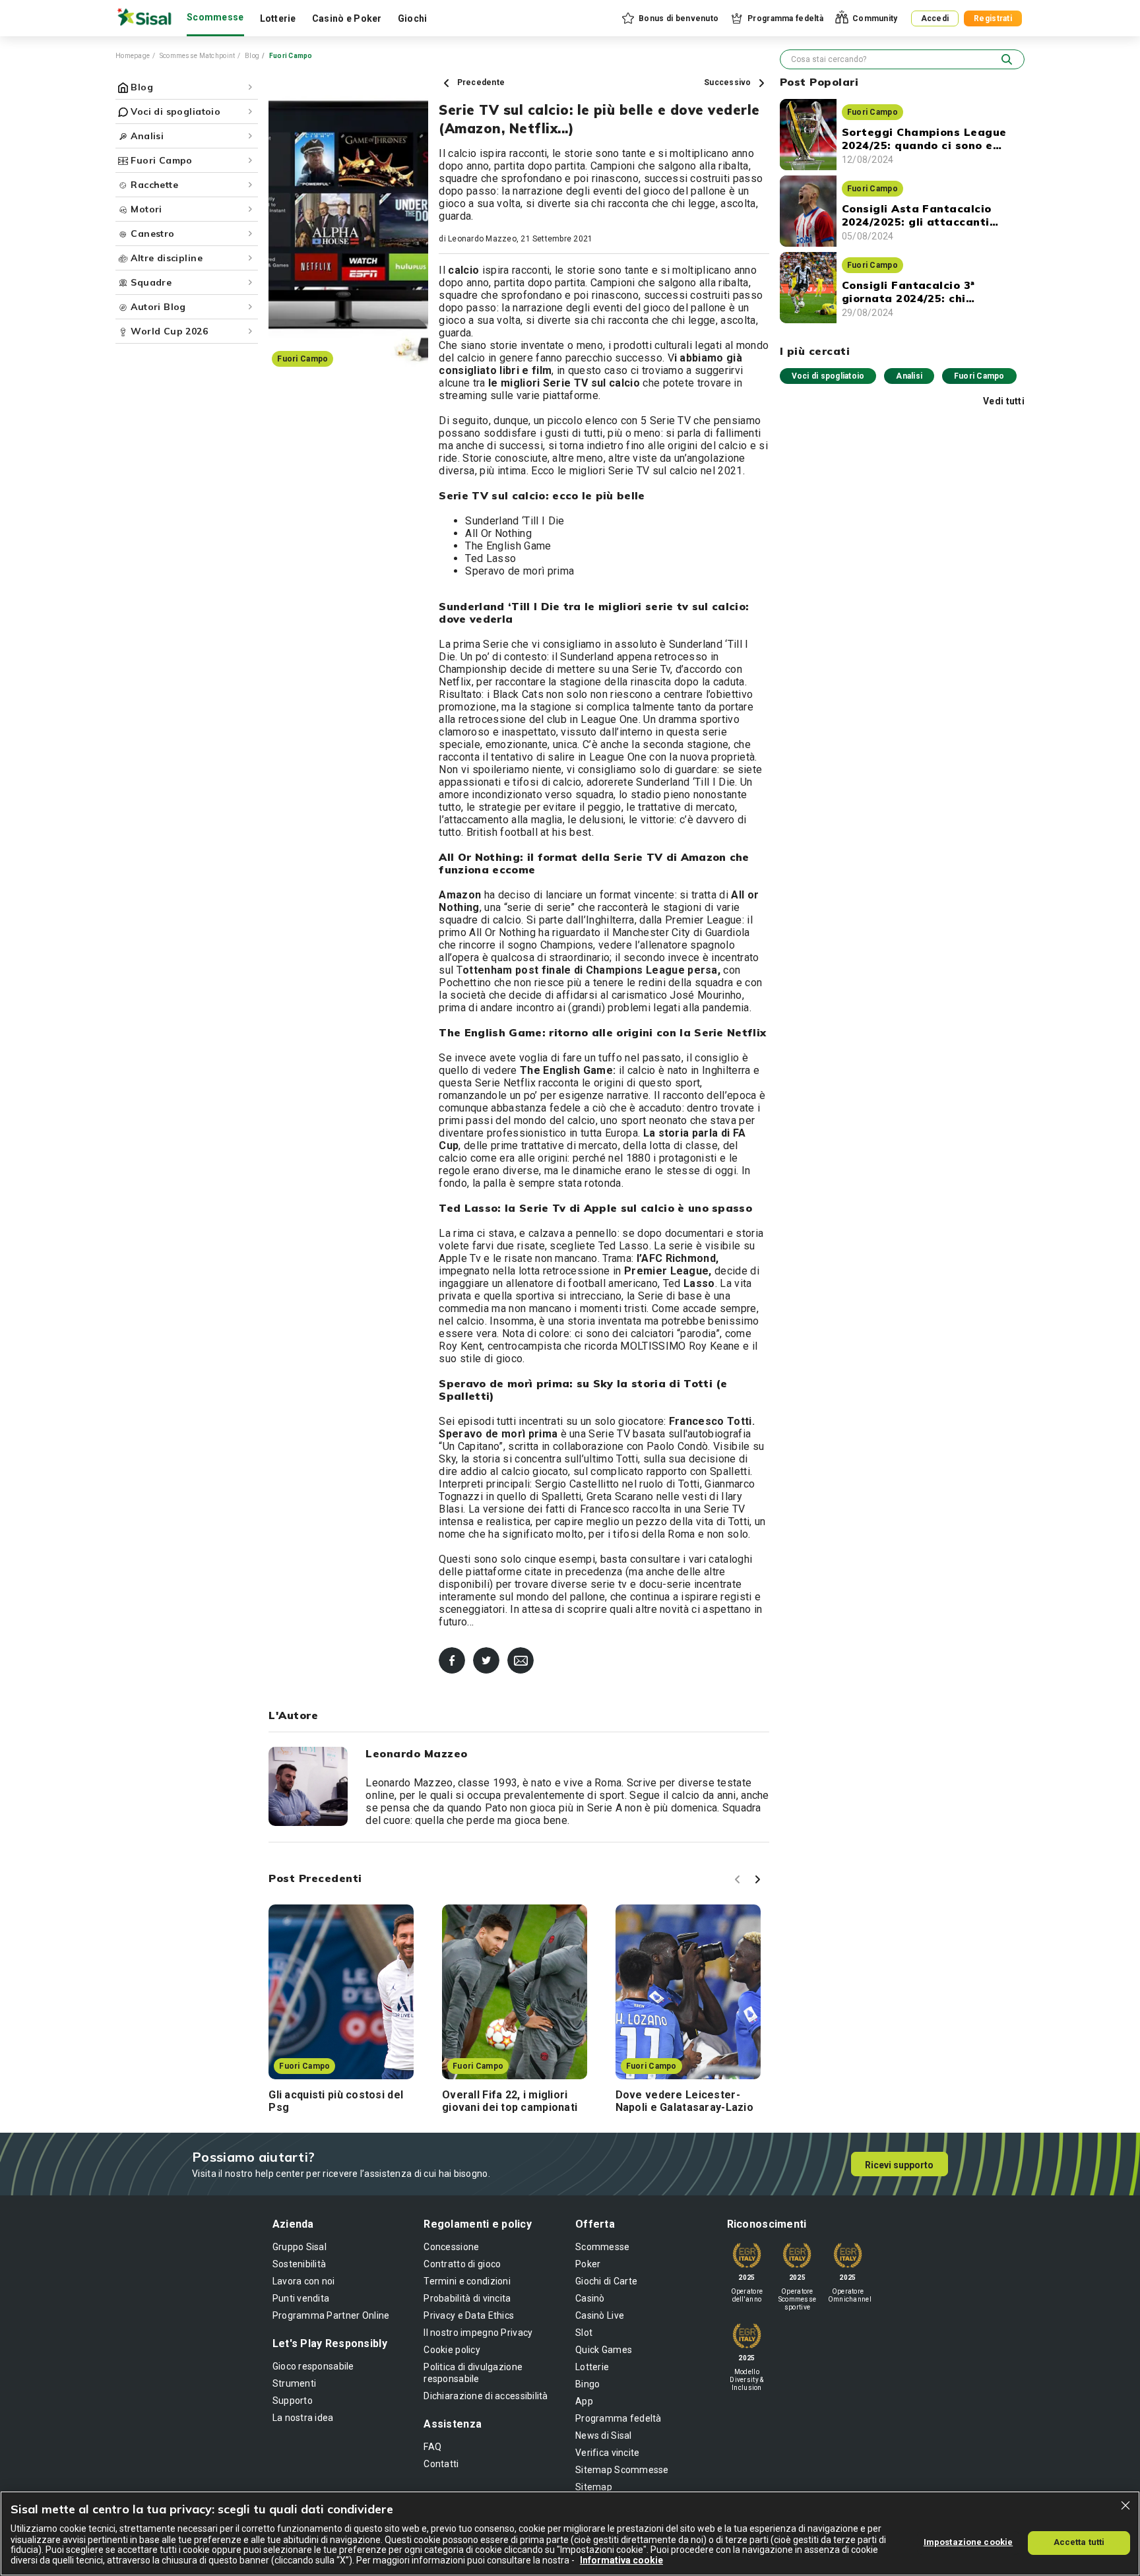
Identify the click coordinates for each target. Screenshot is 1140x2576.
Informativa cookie (621, 2560)
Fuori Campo (979, 376)
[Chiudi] (1125, 2505)
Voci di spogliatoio (828, 376)
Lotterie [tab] (278, 18)
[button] (669, 18)
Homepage (133, 56)
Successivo (729, 82)
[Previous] (740, 1881)
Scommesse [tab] (215, 17)
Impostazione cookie (968, 2542)
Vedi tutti (1004, 401)
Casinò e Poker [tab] (347, 18)
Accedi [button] (935, 18)
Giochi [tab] (413, 18)
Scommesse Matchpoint (198, 56)
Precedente (480, 82)
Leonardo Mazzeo (482, 239)
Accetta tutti (1079, 2542)
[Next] (759, 1881)
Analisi (909, 376)
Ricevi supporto (899, 2165)
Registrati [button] (993, 18)
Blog (252, 56)
